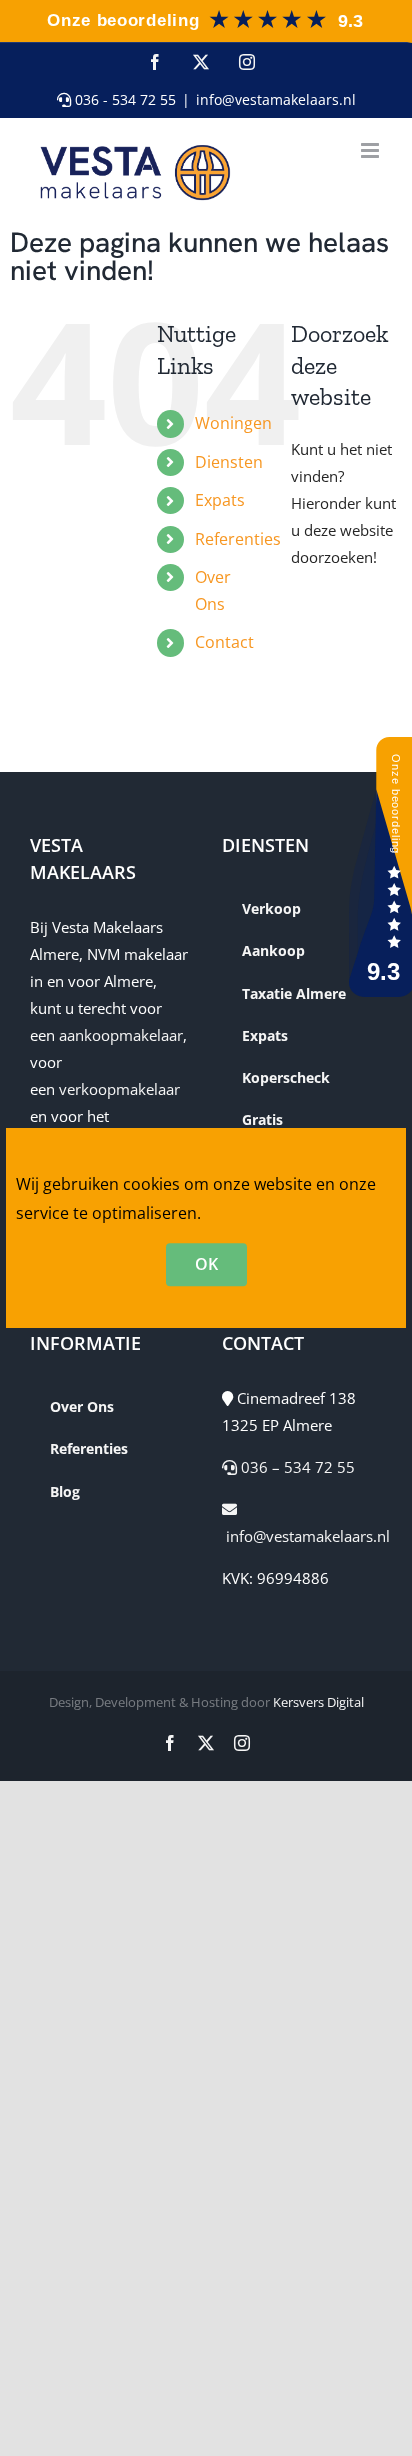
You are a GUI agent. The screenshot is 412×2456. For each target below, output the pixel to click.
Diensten (229, 462)
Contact (224, 642)
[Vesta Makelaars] (204, 14)
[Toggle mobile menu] (371, 150)
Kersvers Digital (318, 1702)
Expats (220, 500)
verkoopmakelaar (119, 1089)
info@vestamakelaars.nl (276, 99)
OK (206, 1264)
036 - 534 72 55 (123, 99)
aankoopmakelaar (121, 1035)
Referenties (238, 539)
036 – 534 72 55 (296, 1467)
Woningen (233, 423)
